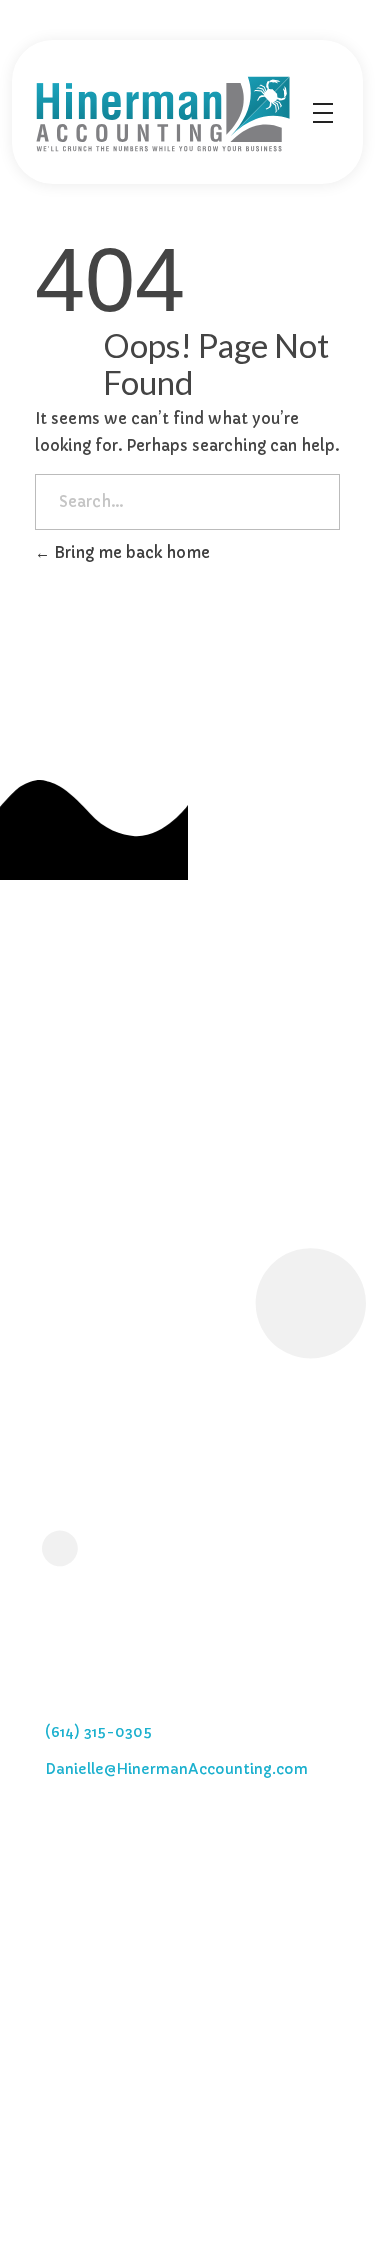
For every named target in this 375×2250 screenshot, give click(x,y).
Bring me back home (130, 552)
